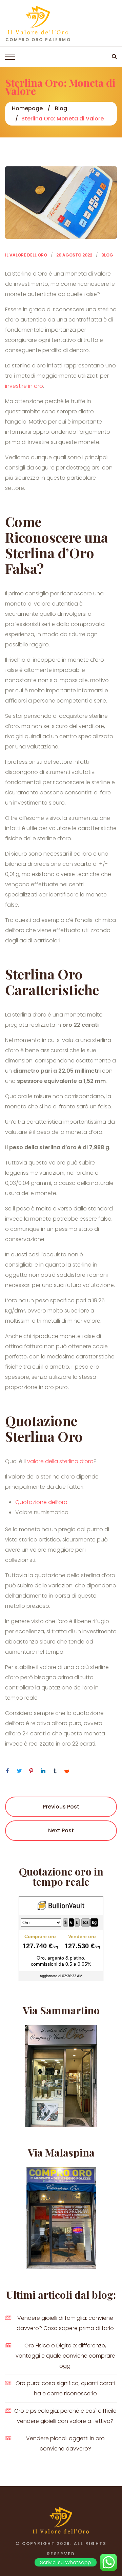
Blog (61, 108)
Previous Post (61, 1807)
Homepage (27, 108)
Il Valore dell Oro (26, 255)
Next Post (61, 1830)
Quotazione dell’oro (41, 1502)
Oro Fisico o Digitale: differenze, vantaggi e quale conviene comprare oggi (65, 2356)
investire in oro (24, 386)
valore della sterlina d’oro (60, 1461)
